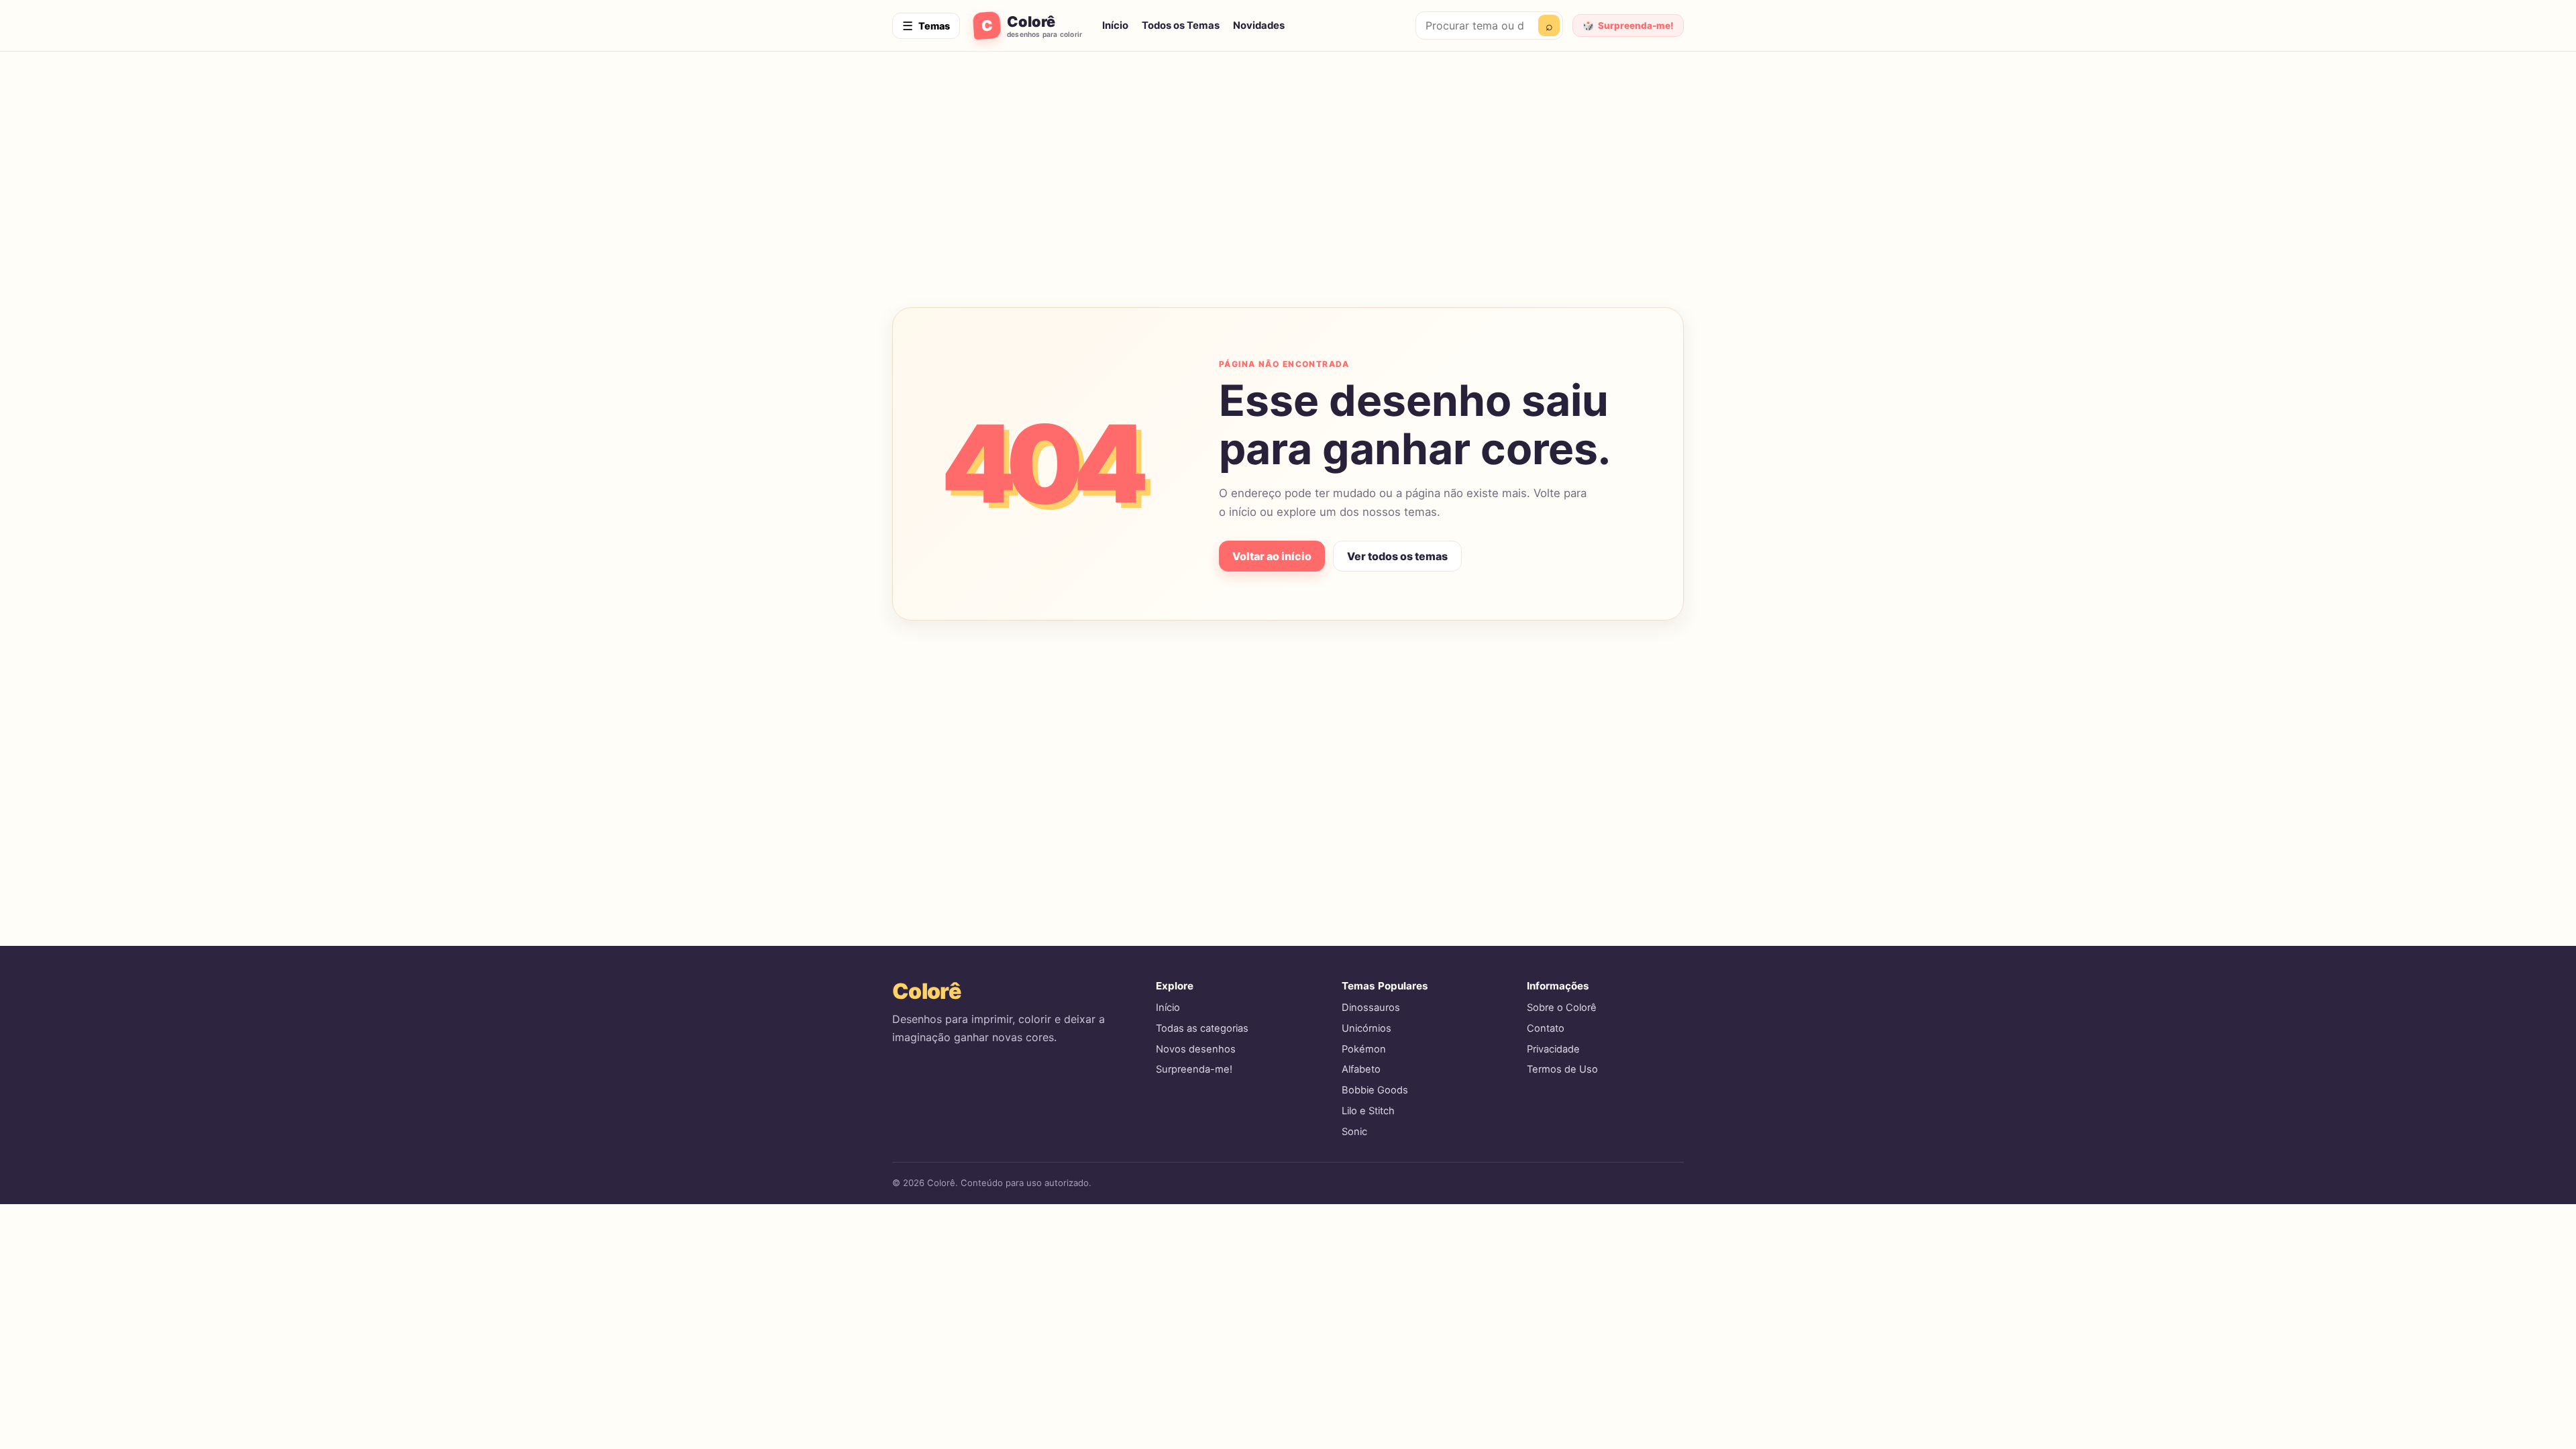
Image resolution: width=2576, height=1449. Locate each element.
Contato (1546, 1028)
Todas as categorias (1202, 1028)
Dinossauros (1371, 1008)
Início (1115, 25)
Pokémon (1364, 1049)
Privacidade (1553, 1049)
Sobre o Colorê (1562, 1008)
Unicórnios (1366, 1028)
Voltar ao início (1272, 556)
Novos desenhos (1196, 1049)
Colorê (926, 991)
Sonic (1354, 1132)
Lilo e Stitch (1368, 1111)
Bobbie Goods (1375, 1090)
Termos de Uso (1562, 1069)
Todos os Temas (1181, 25)
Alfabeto (1361, 1069)
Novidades (1259, 25)
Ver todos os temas (1397, 556)
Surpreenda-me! (1194, 1069)
